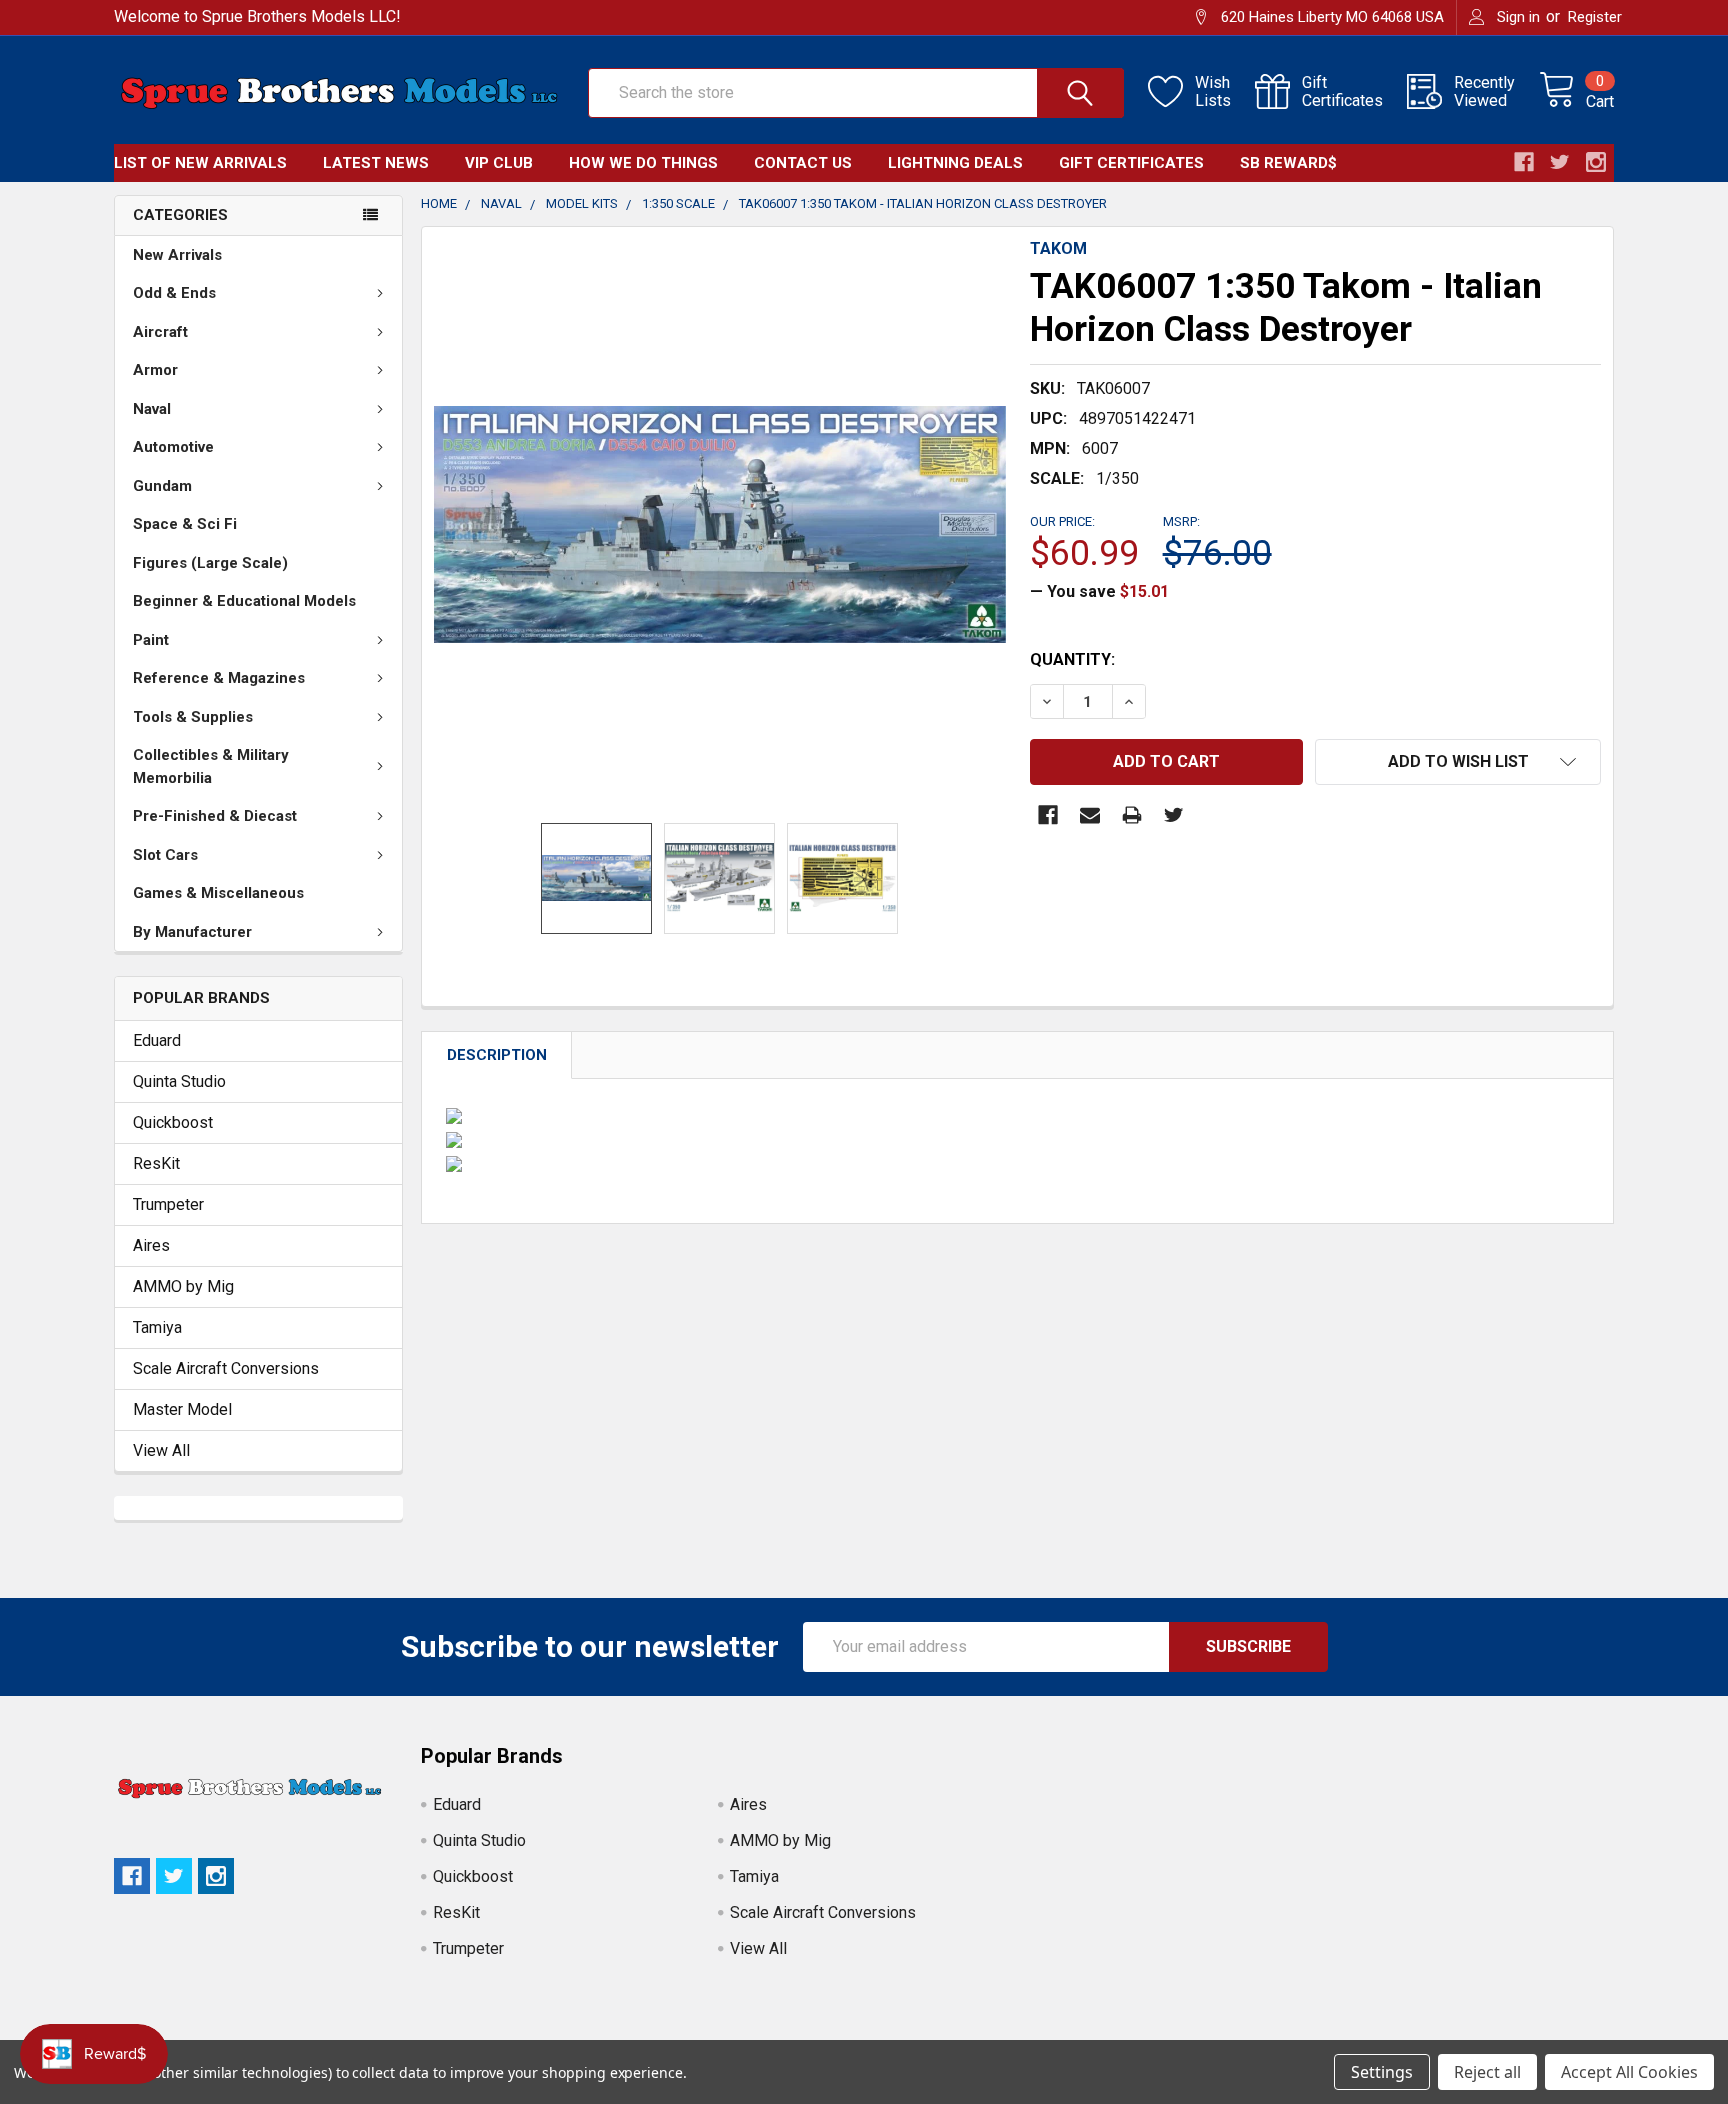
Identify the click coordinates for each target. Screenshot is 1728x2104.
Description (497, 1055)
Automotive (173, 447)
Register (1595, 17)
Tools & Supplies (193, 717)
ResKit (156, 1163)
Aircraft (160, 332)
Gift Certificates (1131, 163)
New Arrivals (177, 255)
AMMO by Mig (183, 1286)
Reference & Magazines (219, 678)
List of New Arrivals (200, 163)
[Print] (1132, 815)
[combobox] (856, 93)
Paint (151, 640)
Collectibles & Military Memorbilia (211, 766)
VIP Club (499, 163)
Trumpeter (168, 1204)
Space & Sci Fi (185, 524)
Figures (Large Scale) (210, 563)
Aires (151, 1245)
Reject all (1487, 2072)
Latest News (376, 163)
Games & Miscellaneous (218, 893)
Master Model (182, 1409)
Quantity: (1072, 659)
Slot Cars (165, 855)
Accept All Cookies (1629, 2072)
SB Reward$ (1288, 163)
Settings (1382, 2072)
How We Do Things (643, 163)
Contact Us (803, 163)
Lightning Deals (955, 163)
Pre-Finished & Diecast (215, 816)
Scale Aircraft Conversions (226, 1368)
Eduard (157, 1040)
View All (161, 1450)
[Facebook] (1048, 815)
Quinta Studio (179, 1081)
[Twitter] (1174, 815)
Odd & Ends (174, 293)
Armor (155, 370)
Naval (152, 409)
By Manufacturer (192, 932)
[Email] (1090, 815)
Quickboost (173, 1122)
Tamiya (157, 1327)
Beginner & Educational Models (244, 601)
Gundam (162, 486)
